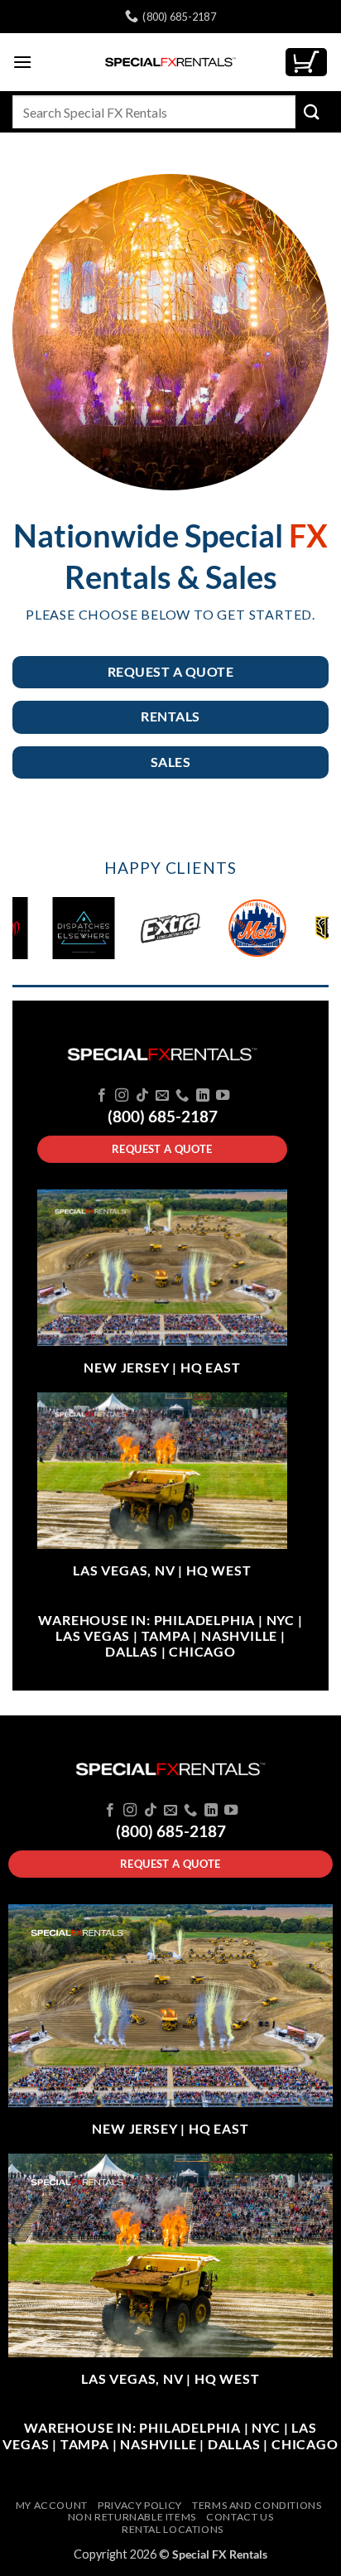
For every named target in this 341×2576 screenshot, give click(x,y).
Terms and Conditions (257, 2505)
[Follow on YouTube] (223, 1096)
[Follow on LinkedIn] (203, 1096)
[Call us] (182, 1096)
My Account (52, 2505)
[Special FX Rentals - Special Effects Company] (170, 62)
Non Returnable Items (132, 2517)
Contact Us (240, 2517)
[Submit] (312, 111)
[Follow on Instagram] (122, 1096)
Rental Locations (173, 2529)
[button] (22, 62)
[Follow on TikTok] (142, 1096)
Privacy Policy (140, 2505)
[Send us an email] (162, 1096)
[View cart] (306, 63)
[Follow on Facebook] (101, 1096)
